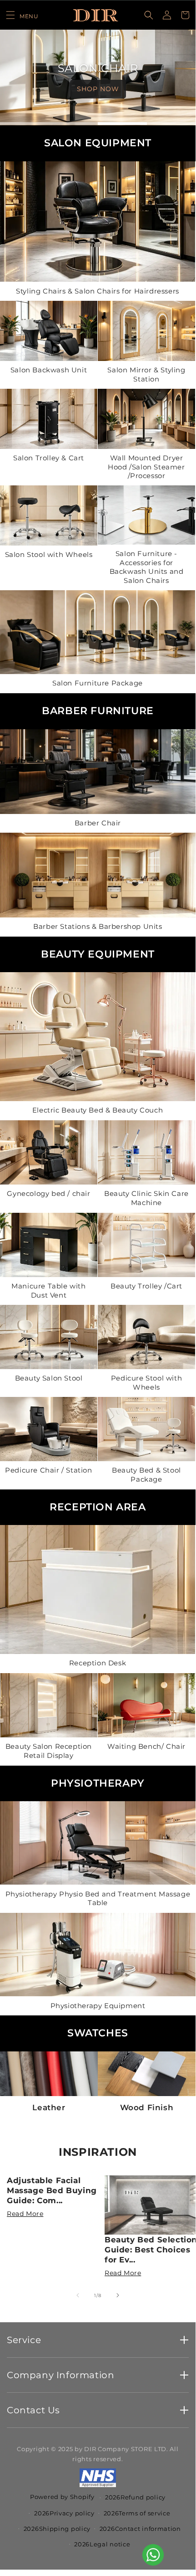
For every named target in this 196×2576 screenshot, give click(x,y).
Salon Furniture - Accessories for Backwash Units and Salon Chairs (147, 567)
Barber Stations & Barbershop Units (98, 926)
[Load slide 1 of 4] (25, 124)
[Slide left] (78, 2295)
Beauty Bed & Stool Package (146, 1475)
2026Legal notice (102, 2544)
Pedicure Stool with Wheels (146, 1383)
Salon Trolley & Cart (49, 458)
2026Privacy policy (64, 2513)
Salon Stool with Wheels (49, 554)
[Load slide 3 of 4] (122, 124)
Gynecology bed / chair (48, 1194)
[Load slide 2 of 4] (74, 124)
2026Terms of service (137, 2513)
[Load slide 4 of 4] (171, 124)
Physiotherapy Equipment (98, 2005)
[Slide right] (118, 2295)
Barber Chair (98, 823)
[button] (22, 15)
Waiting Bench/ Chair (146, 1747)
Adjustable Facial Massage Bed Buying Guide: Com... (52, 2190)
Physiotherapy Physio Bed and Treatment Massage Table (98, 1899)
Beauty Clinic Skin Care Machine (146, 1198)
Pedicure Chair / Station (48, 1471)
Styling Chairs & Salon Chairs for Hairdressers (98, 291)
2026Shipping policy (57, 2529)
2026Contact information (140, 2529)
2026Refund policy (135, 2497)
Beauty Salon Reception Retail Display (49, 1751)
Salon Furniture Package (98, 683)
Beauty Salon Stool (49, 1378)
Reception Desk (98, 1663)
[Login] (167, 15)
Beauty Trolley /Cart (146, 1286)
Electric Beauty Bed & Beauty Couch (98, 1110)
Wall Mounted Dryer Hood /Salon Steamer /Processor (146, 467)
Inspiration (98, 2152)
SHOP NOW (98, 89)
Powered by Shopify (62, 2497)
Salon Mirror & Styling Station (146, 374)
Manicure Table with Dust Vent (48, 1291)
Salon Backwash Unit (49, 370)
